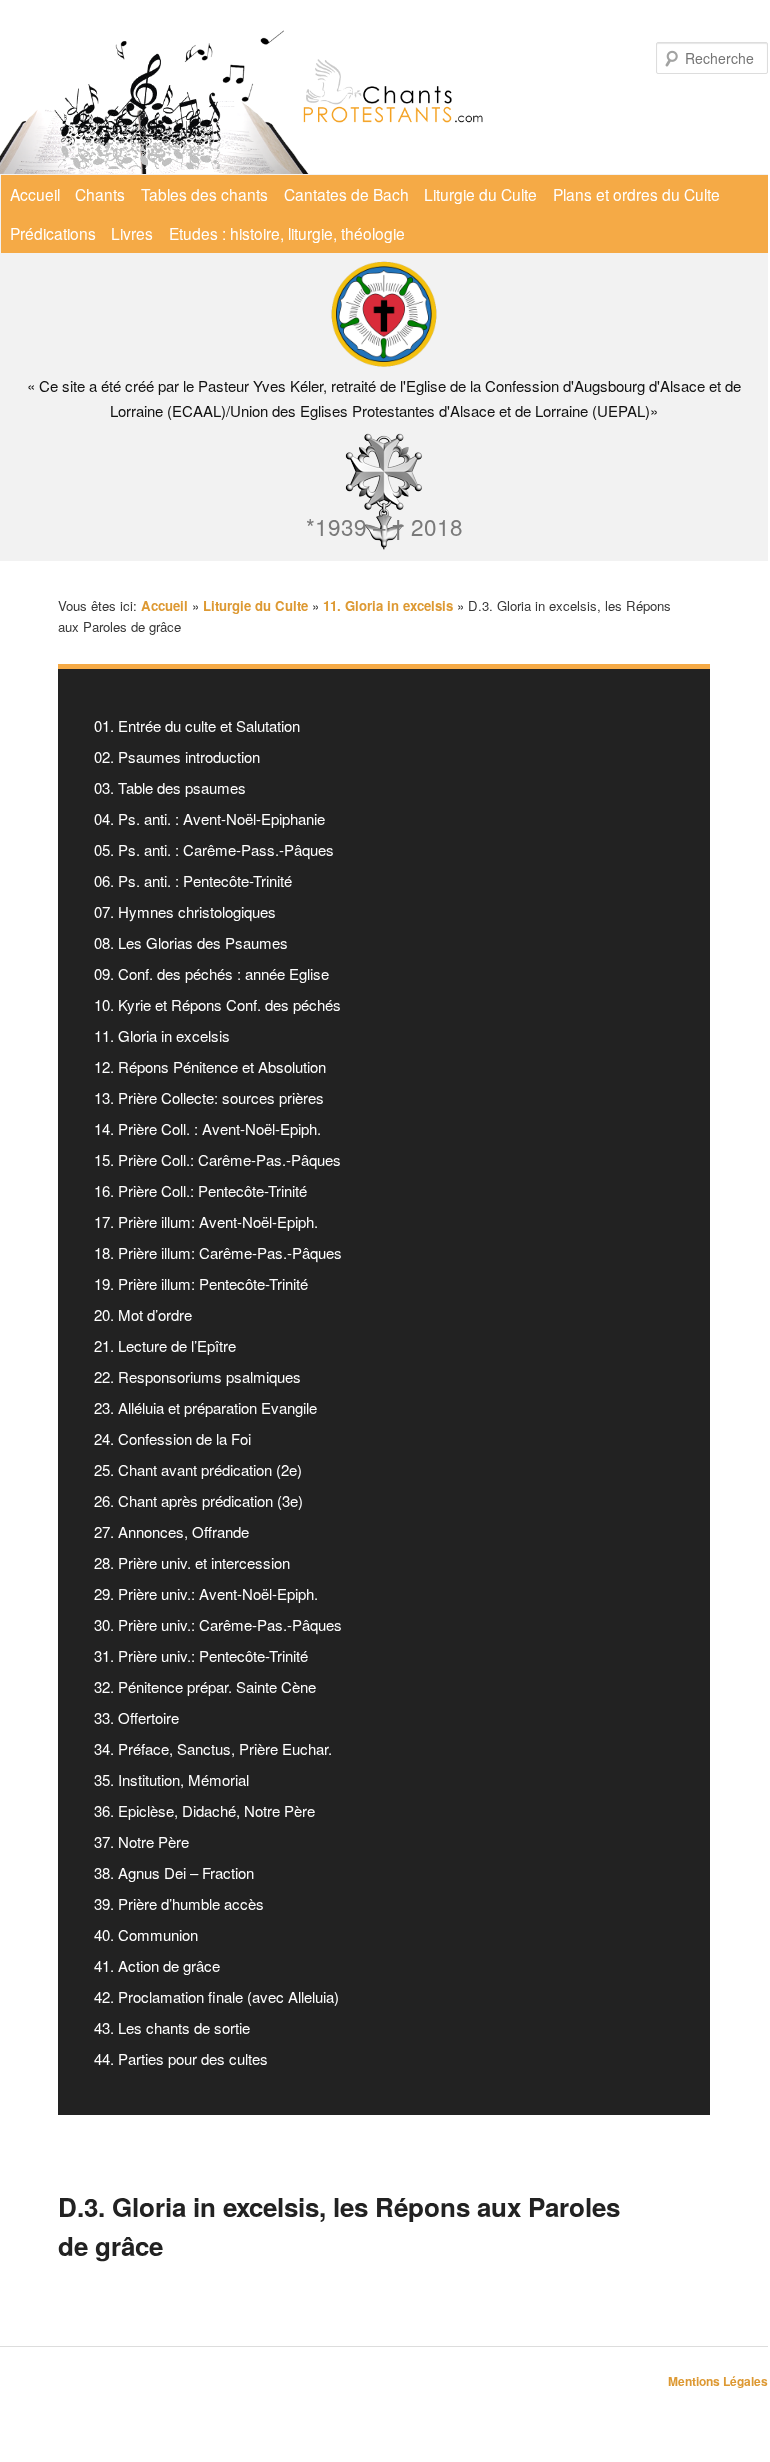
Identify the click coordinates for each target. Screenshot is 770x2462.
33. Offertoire (136, 1717)
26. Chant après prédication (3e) (198, 1500)
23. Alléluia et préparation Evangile (205, 1407)
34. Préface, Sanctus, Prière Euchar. (213, 1748)
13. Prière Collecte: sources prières (209, 1097)
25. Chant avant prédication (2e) (198, 1469)
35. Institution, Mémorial (171, 1779)
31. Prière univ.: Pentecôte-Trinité (201, 1655)
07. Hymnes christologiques (185, 911)
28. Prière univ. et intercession (192, 1562)
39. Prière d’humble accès (179, 1903)
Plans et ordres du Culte (636, 194)
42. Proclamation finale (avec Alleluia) (216, 1996)
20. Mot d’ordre (143, 1314)
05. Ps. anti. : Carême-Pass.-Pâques (214, 849)
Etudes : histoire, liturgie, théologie (287, 233)
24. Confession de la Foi (172, 1438)
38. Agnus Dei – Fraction (174, 1872)
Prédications (53, 233)
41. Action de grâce (157, 1965)
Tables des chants (204, 194)
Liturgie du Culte (480, 194)
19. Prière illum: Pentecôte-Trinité (201, 1283)
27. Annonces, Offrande (171, 1531)
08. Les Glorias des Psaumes (191, 942)
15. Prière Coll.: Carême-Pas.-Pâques (217, 1159)
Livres (132, 233)
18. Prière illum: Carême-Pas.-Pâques (218, 1252)
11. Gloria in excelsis (162, 1035)
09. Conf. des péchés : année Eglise (211, 973)
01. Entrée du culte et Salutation (197, 725)
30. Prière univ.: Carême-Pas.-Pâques (218, 1624)
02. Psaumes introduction (177, 756)
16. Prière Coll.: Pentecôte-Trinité (200, 1190)
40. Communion (146, 1934)
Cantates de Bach (346, 194)
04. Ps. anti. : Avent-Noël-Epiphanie (209, 818)
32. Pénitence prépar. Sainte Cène (205, 1686)
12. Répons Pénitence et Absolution (210, 1066)
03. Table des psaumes (170, 787)
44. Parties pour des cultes (181, 2058)
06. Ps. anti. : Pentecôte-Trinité (193, 880)
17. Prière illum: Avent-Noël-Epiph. (206, 1221)
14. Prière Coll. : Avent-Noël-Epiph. (207, 1128)
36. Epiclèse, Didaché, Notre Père (204, 1810)
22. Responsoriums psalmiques (197, 1376)
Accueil (35, 194)
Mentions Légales (718, 2381)
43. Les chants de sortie (172, 2027)
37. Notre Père (141, 1841)
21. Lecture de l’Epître (165, 1345)
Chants (100, 194)
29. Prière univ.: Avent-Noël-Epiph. (206, 1593)
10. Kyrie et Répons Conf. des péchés (217, 1004)
